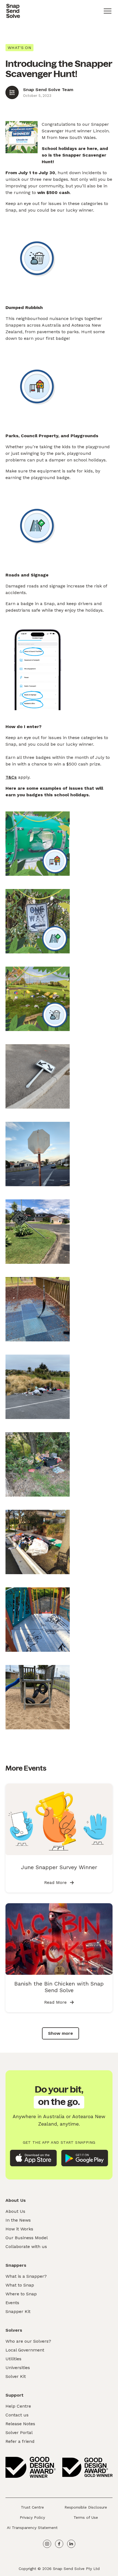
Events (12, 2303)
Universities (18, 2368)
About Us (15, 2211)
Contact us (17, 2415)
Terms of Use (86, 2517)
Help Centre (18, 2406)
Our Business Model (27, 2238)
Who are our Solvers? (28, 2341)
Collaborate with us (26, 2247)
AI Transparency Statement (32, 2528)
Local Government (25, 2350)
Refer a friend (20, 2441)
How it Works (19, 2229)
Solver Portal (19, 2433)
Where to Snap (21, 2294)
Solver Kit (16, 2376)
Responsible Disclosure (86, 2507)
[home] (13, 11)
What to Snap (20, 2285)
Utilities (13, 2359)
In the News (18, 2220)
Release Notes (20, 2424)
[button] (108, 11)
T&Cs (11, 777)
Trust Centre (32, 2507)
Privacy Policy (32, 2517)
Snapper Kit (18, 2311)
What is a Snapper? (26, 2276)
